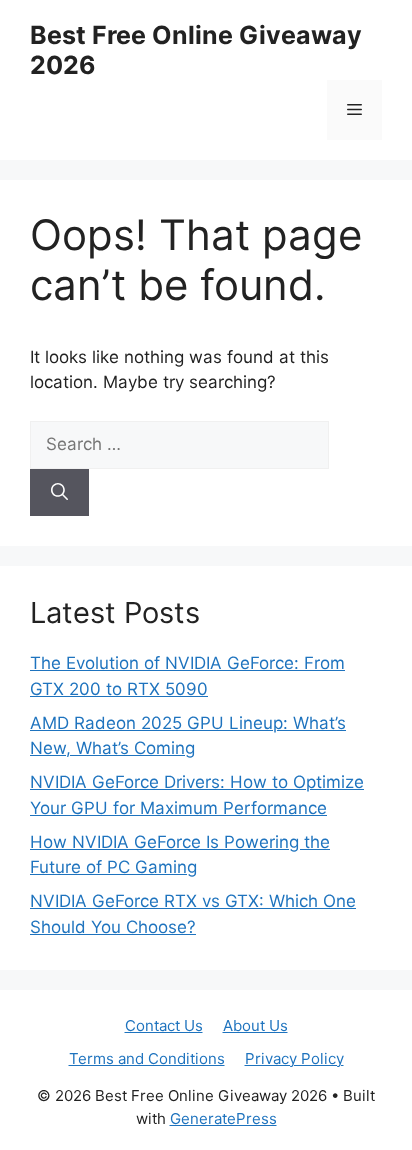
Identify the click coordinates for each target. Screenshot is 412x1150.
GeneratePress (223, 1118)
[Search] (59, 493)
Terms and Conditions (147, 1058)
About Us (255, 1025)
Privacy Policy (294, 1058)
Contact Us (164, 1025)
